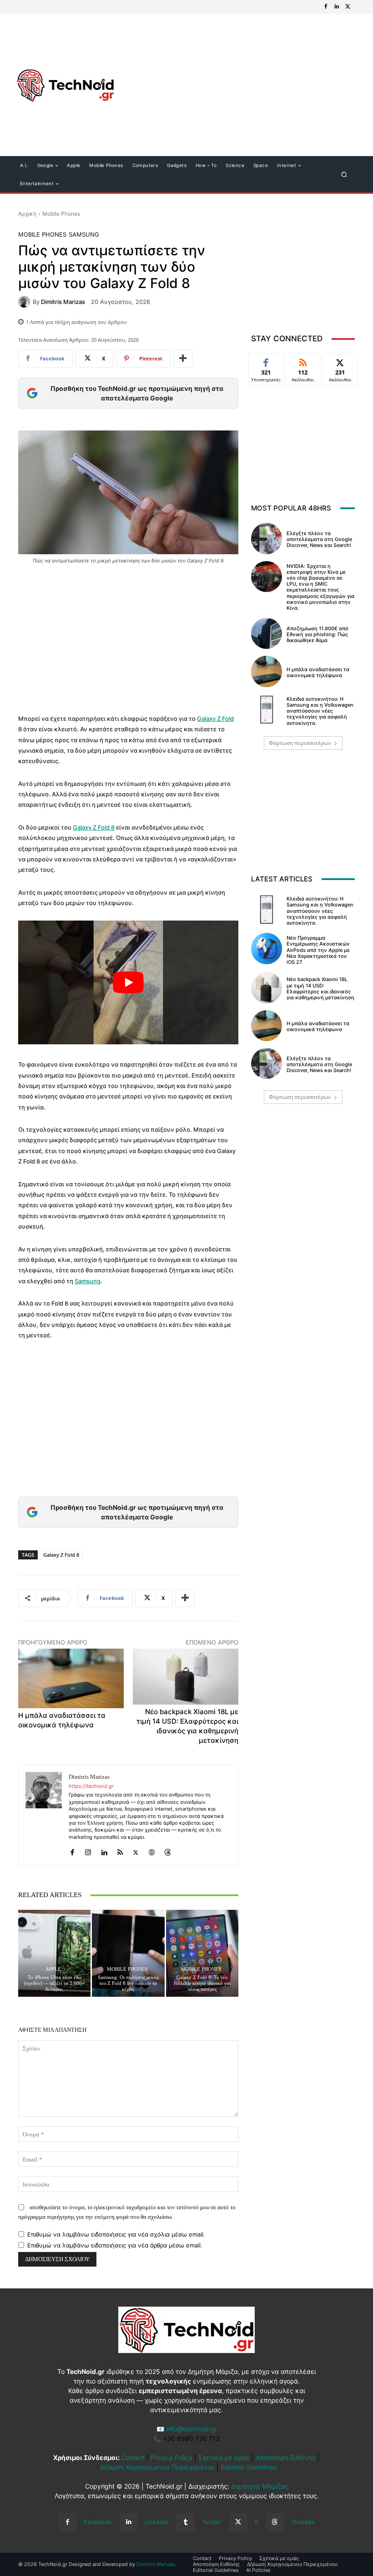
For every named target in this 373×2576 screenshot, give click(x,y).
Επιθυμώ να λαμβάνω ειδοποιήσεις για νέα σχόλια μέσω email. (116, 2234)
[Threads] (168, 1850)
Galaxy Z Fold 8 (94, 827)
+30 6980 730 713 (191, 2438)
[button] (344, 175)
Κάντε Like (266, 361)
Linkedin (156, 2522)
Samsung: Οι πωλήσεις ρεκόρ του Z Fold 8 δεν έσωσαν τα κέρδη (128, 1983)
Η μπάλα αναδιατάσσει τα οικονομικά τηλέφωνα (318, 672)
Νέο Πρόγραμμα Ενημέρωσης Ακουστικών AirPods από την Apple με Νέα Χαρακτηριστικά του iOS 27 (318, 950)
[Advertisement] (239, 86)
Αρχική (27, 214)
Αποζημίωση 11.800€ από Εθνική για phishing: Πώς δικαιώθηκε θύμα (318, 634)
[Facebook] (326, 7)
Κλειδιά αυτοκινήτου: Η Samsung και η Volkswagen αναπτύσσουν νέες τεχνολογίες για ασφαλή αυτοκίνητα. (320, 711)
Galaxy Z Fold (215, 719)
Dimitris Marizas (63, 302)
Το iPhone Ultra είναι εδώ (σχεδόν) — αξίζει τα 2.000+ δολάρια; (54, 1983)
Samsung (84, 235)
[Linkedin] (337, 7)
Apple (53, 1969)
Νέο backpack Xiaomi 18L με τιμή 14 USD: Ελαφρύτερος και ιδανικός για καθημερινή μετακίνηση (320, 988)
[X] (348, 7)
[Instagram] (88, 1850)
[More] (183, 359)
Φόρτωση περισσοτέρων (300, 743)
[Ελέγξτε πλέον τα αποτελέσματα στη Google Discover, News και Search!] (267, 538)
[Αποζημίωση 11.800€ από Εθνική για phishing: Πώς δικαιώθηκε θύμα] (267, 633)
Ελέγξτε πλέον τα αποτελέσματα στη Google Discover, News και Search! (319, 539)
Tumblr (212, 2522)
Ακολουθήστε (305, 361)
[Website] (152, 1850)
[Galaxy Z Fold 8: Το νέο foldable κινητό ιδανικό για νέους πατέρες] (202, 1953)
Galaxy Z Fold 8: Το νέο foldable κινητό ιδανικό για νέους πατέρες (202, 1983)
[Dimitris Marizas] (25, 302)
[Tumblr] (185, 2522)
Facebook (98, 2522)
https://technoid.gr (91, 1786)
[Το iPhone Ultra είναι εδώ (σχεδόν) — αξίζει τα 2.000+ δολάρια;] (54, 1953)
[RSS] (120, 1850)
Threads (303, 2522)
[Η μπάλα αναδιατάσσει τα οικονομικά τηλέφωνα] (267, 671)
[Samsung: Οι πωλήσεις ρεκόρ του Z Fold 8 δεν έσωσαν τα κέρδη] (128, 1953)
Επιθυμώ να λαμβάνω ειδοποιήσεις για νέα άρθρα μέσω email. (115, 2245)
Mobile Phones (61, 214)
